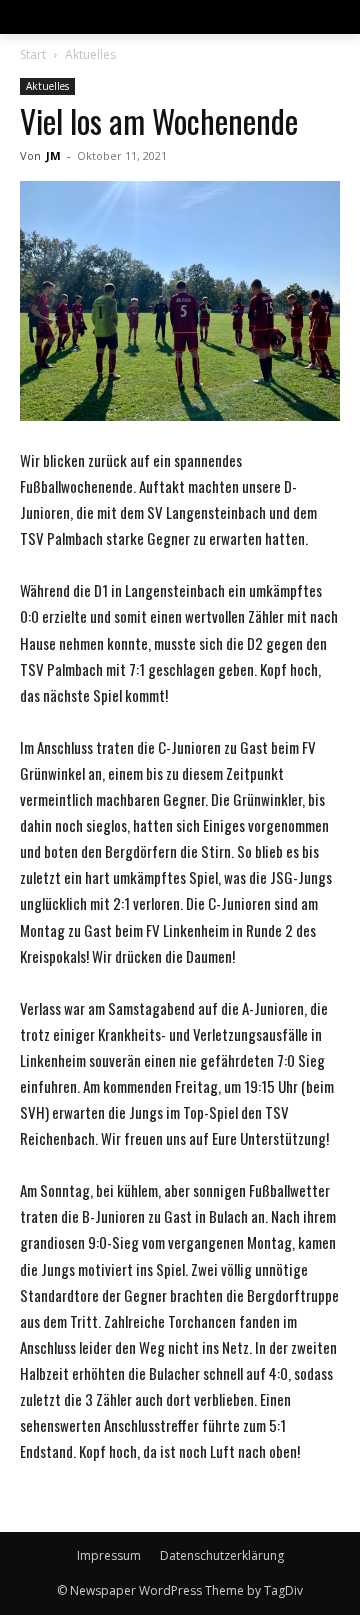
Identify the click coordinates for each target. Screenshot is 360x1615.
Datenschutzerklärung (222, 1555)
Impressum (109, 1555)
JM (53, 155)
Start (33, 54)
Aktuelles (90, 54)
